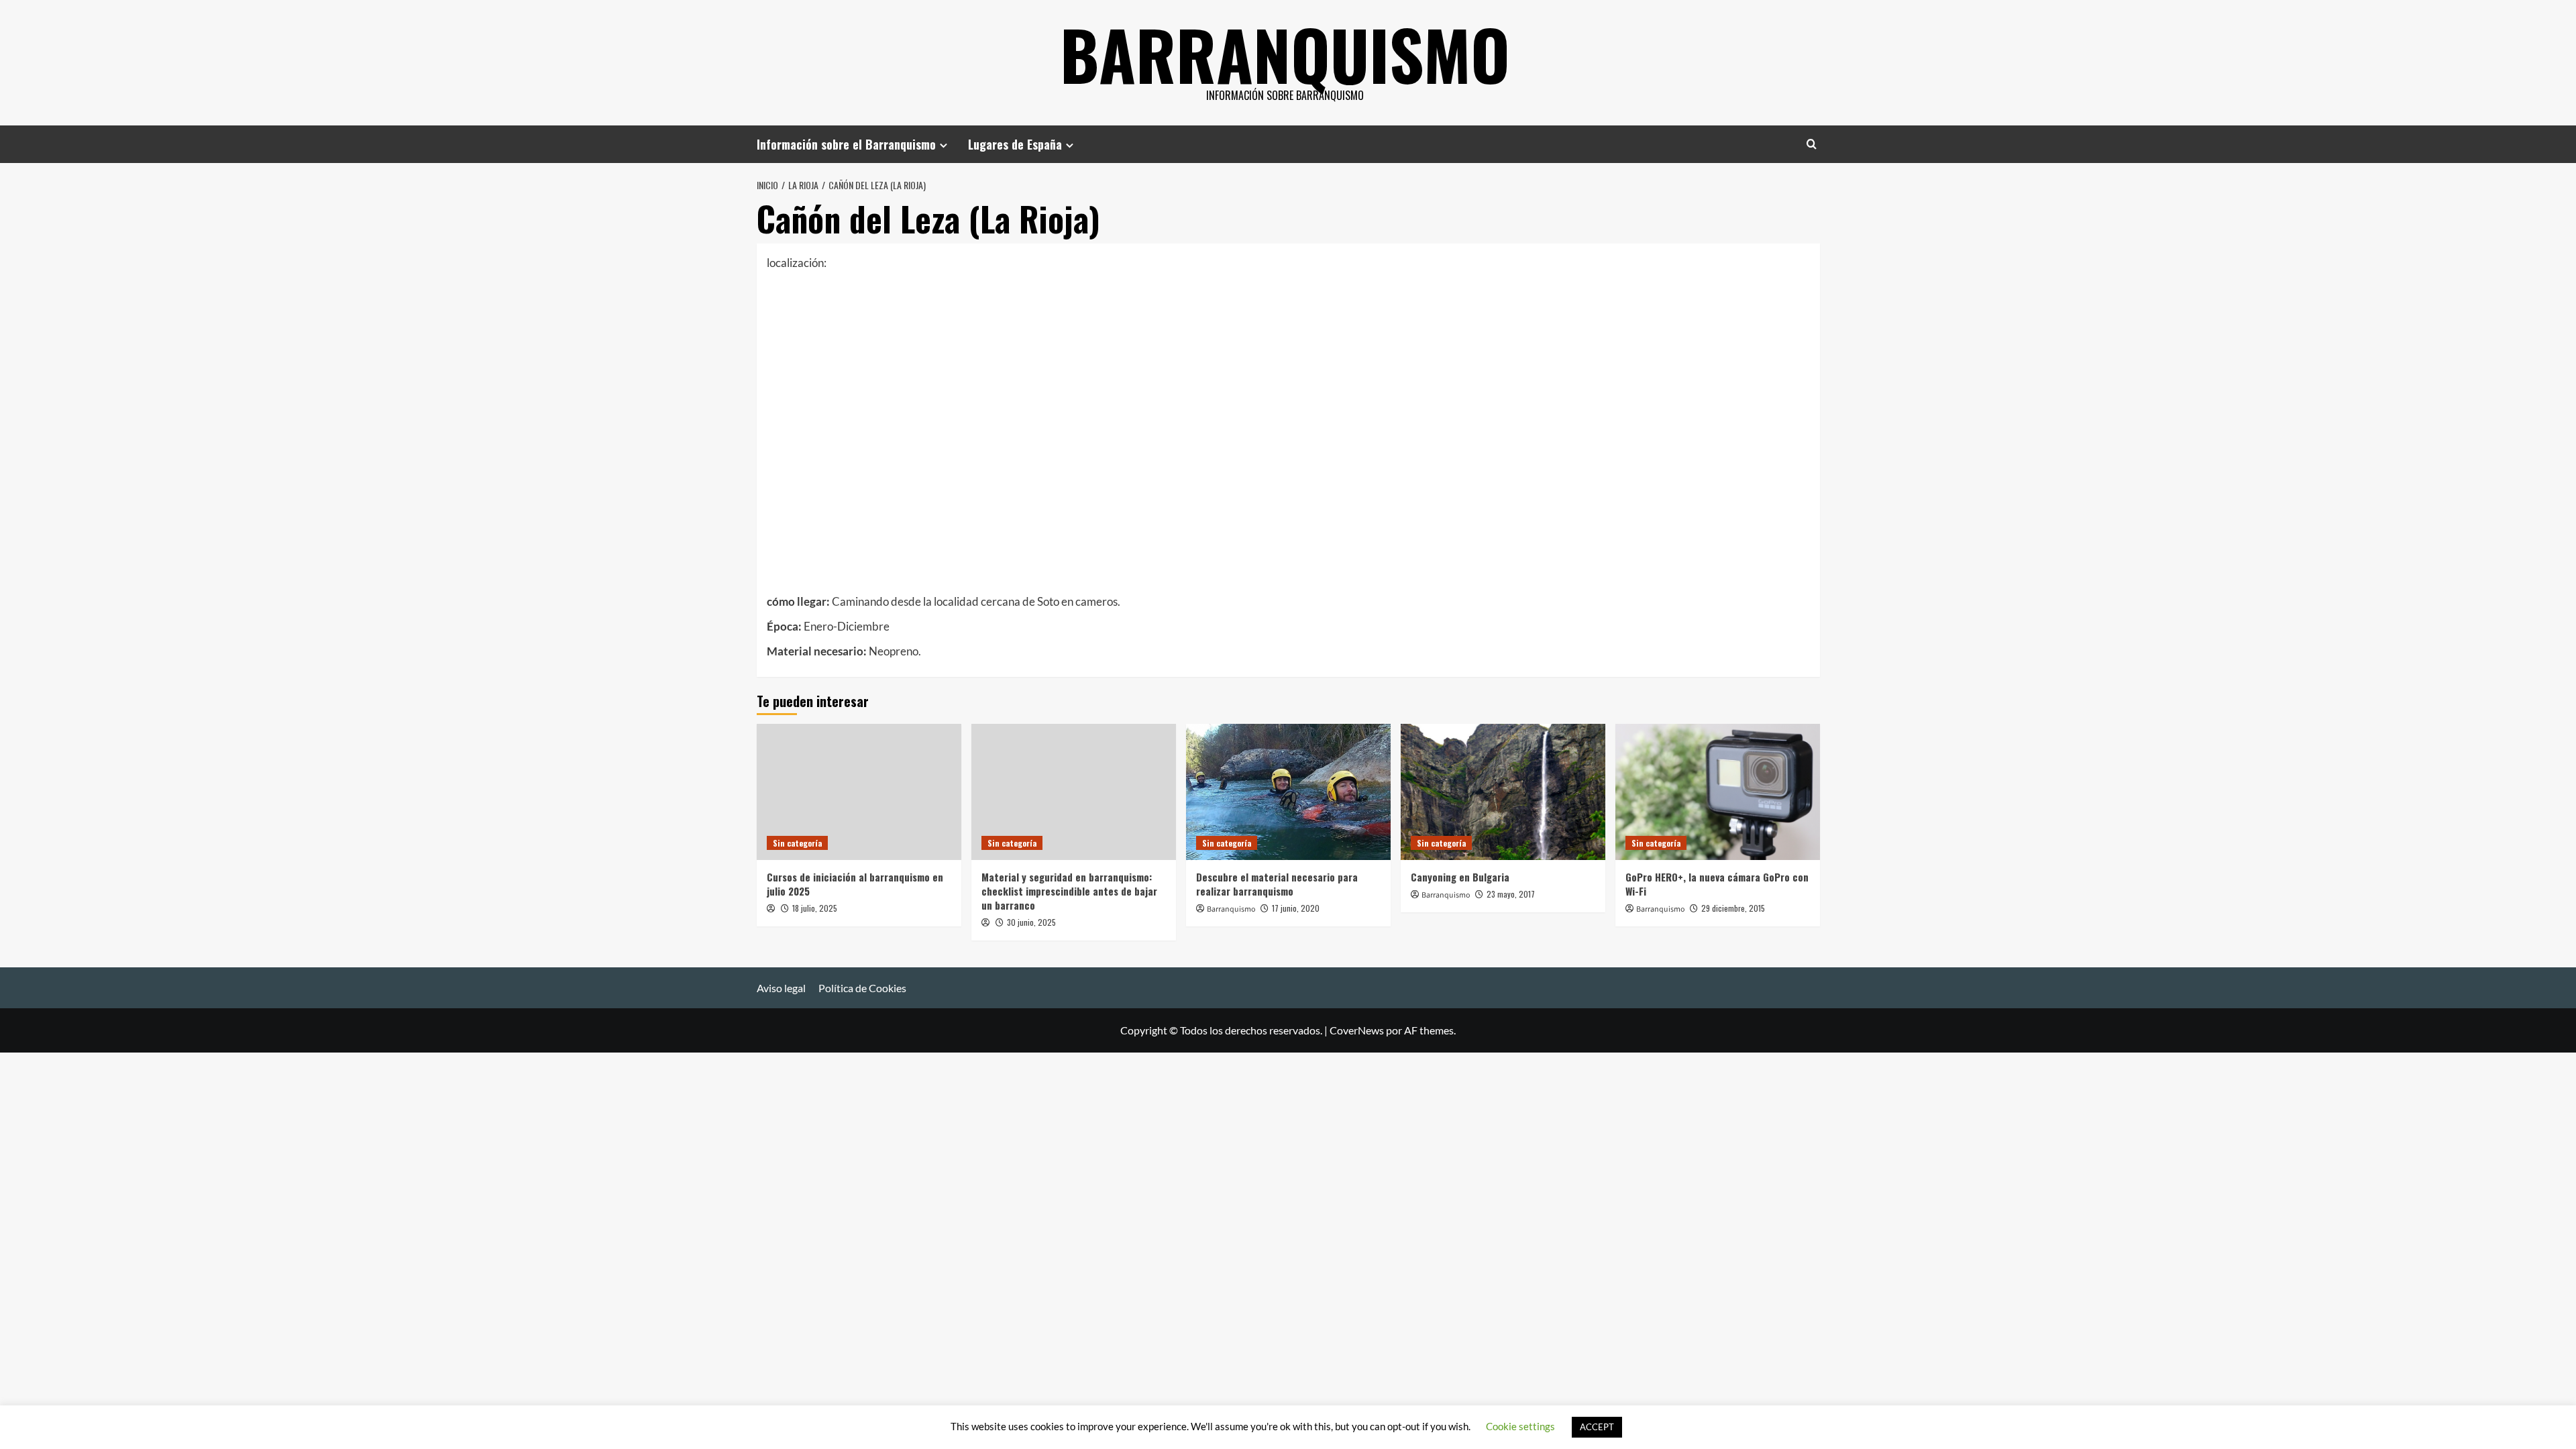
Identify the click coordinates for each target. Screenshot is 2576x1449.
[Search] (1812, 144)
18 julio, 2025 (815, 908)
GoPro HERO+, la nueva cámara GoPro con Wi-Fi (1717, 884)
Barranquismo (1285, 54)
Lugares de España (1015, 144)
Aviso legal (781, 988)
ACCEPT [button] (1597, 1427)
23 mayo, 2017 (1511, 894)
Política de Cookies (862, 988)
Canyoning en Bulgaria (1460, 877)
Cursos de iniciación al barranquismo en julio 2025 (855, 884)
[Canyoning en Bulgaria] (1503, 792)
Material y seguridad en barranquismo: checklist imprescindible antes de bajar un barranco (1069, 891)
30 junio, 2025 (1031, 922)
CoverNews (1357, 1030)
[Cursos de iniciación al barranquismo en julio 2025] (859, 792)
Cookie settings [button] (1520, 1426)
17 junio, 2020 (1296, 908)
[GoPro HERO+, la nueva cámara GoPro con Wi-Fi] (1718, 792)
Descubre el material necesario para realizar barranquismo (1277, 884)
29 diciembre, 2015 (1733, 908)
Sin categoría (797, 843)
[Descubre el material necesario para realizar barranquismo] (1288, 792)
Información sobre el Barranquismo (846, 144)
